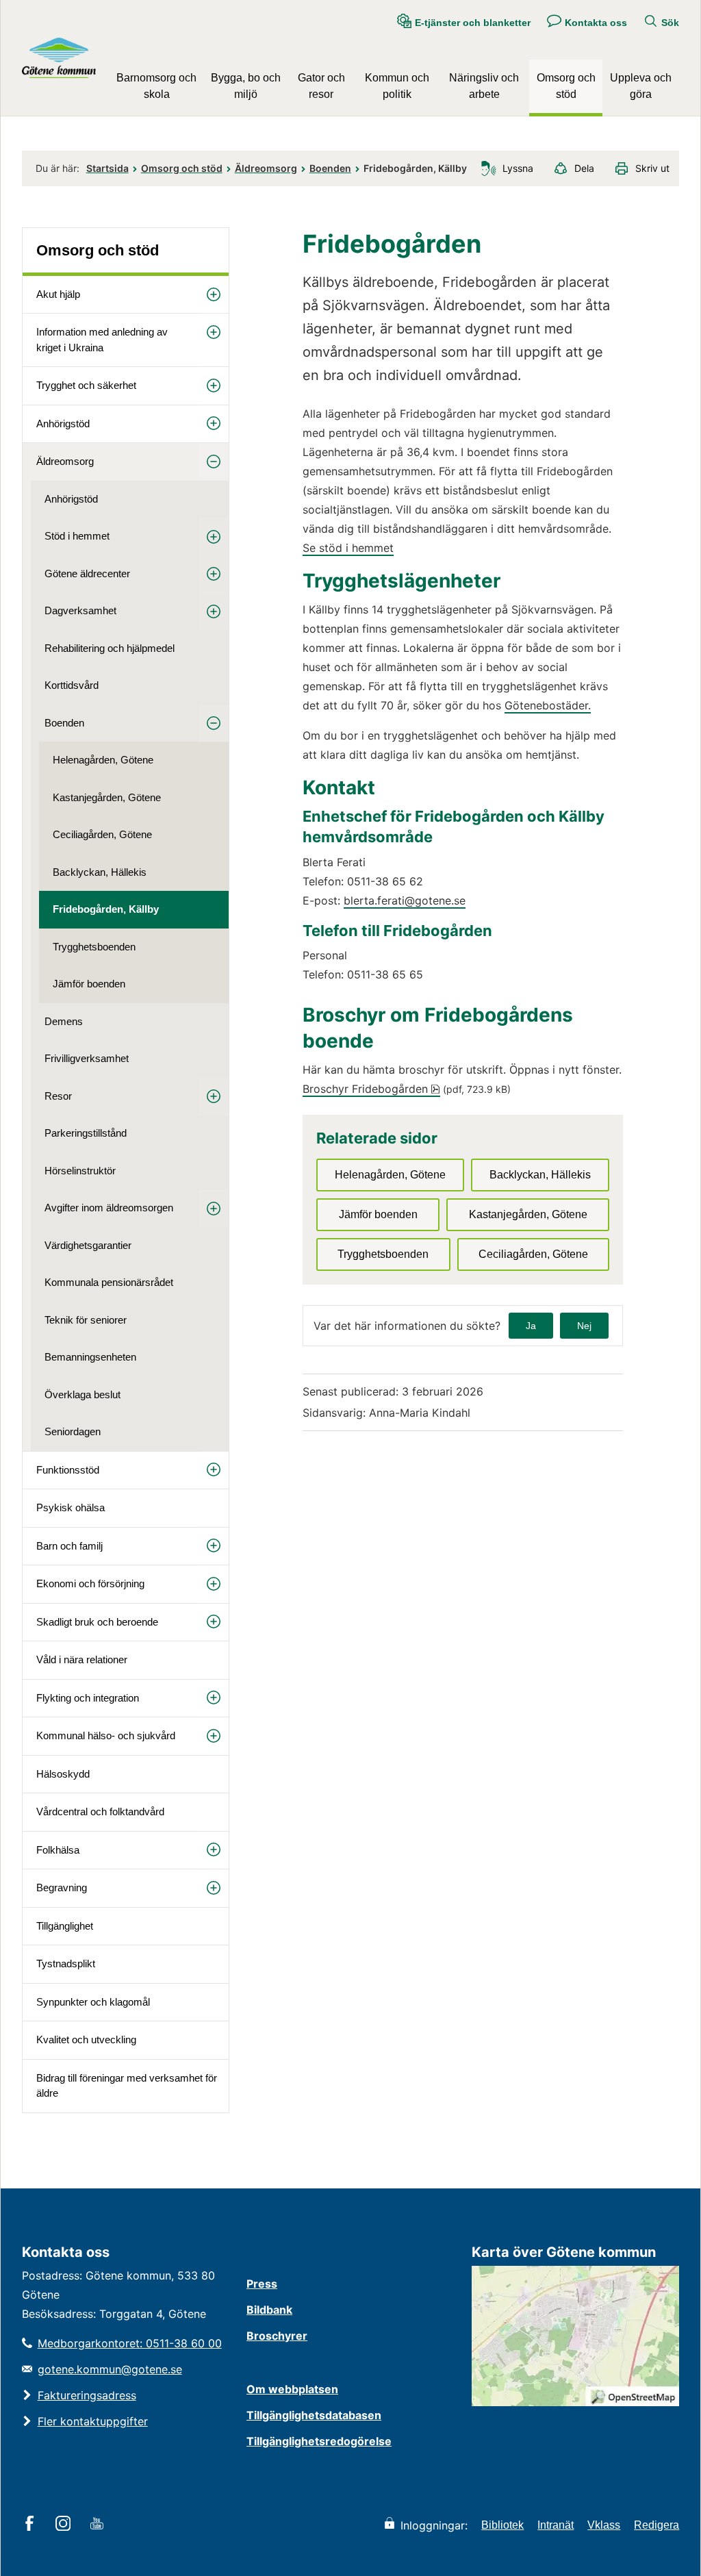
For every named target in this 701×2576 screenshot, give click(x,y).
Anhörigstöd (63, 424)
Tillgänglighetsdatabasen (314, 2415)
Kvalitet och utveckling (86, 2040)
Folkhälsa (58, 1850)
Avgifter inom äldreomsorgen (109, 1208)
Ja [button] (531, 1326)
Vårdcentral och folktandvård (100, 1811)
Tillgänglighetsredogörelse (319, 2441)
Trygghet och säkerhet (86, 385)
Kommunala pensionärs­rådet (109, 1282)
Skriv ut (652, 168)
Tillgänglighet (65, 1926)
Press (262, 2284)
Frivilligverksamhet (87, 1058)
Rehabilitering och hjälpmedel (110, 648)
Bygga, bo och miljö (246, 86)
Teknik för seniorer (86, 1320)
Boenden (330, 168)
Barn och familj (69, 1546)
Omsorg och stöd (566, 86)
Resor (58, 1096)
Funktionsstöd (68, 1470)
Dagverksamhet (80, 610)
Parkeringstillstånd (86, 1133)
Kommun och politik (397, 86)
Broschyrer (277, 2336)
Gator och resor (321, 86)
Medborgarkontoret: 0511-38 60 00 (130, 2343)
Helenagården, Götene (103, 760)
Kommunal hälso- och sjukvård (106, 1735)
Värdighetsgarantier (88, 1245)
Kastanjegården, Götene (107, 797)
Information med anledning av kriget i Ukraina (102, 340)
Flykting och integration (88, 1698)
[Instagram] (65, 2525)
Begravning (62, 1887)
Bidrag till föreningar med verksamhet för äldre (127, 2086)
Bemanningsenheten (90, 1357)
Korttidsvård (72, 685)
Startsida (107, 168)
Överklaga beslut (82, 1394)
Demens (64, 1021)
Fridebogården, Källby (106, 909)
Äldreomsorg (266, 168)
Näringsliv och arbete (484, 86)
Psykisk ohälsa (71, 1507)
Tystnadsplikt (66, 1963)
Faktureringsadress (87, 2395)
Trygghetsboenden (94, 947)
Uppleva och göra (641, 86)
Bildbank (269, 2310)
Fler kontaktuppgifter (93, 2421)
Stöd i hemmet (77, 536)
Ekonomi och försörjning (90, 1583)
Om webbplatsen (292, 2389)
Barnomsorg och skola (156, 86)
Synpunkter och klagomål (93, 2002)
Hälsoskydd (63, 1774)
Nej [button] (584, 1326)
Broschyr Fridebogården (371, 1089)
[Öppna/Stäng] (214, 295)
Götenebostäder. (548, 705)
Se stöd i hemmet (348, 548)
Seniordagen (73, 1431)
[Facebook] (32, 2525)
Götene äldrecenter (87, 573)
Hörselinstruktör (80, 1171)
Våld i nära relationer (82, 1659)
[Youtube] (99, 2525)
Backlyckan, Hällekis (100, 872)
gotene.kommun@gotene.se (110, 2369)
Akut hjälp (58, 294)
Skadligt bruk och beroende (97, 1622)
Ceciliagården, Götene (102, 834)
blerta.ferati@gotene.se (405, 900)
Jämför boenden (89, 984)
